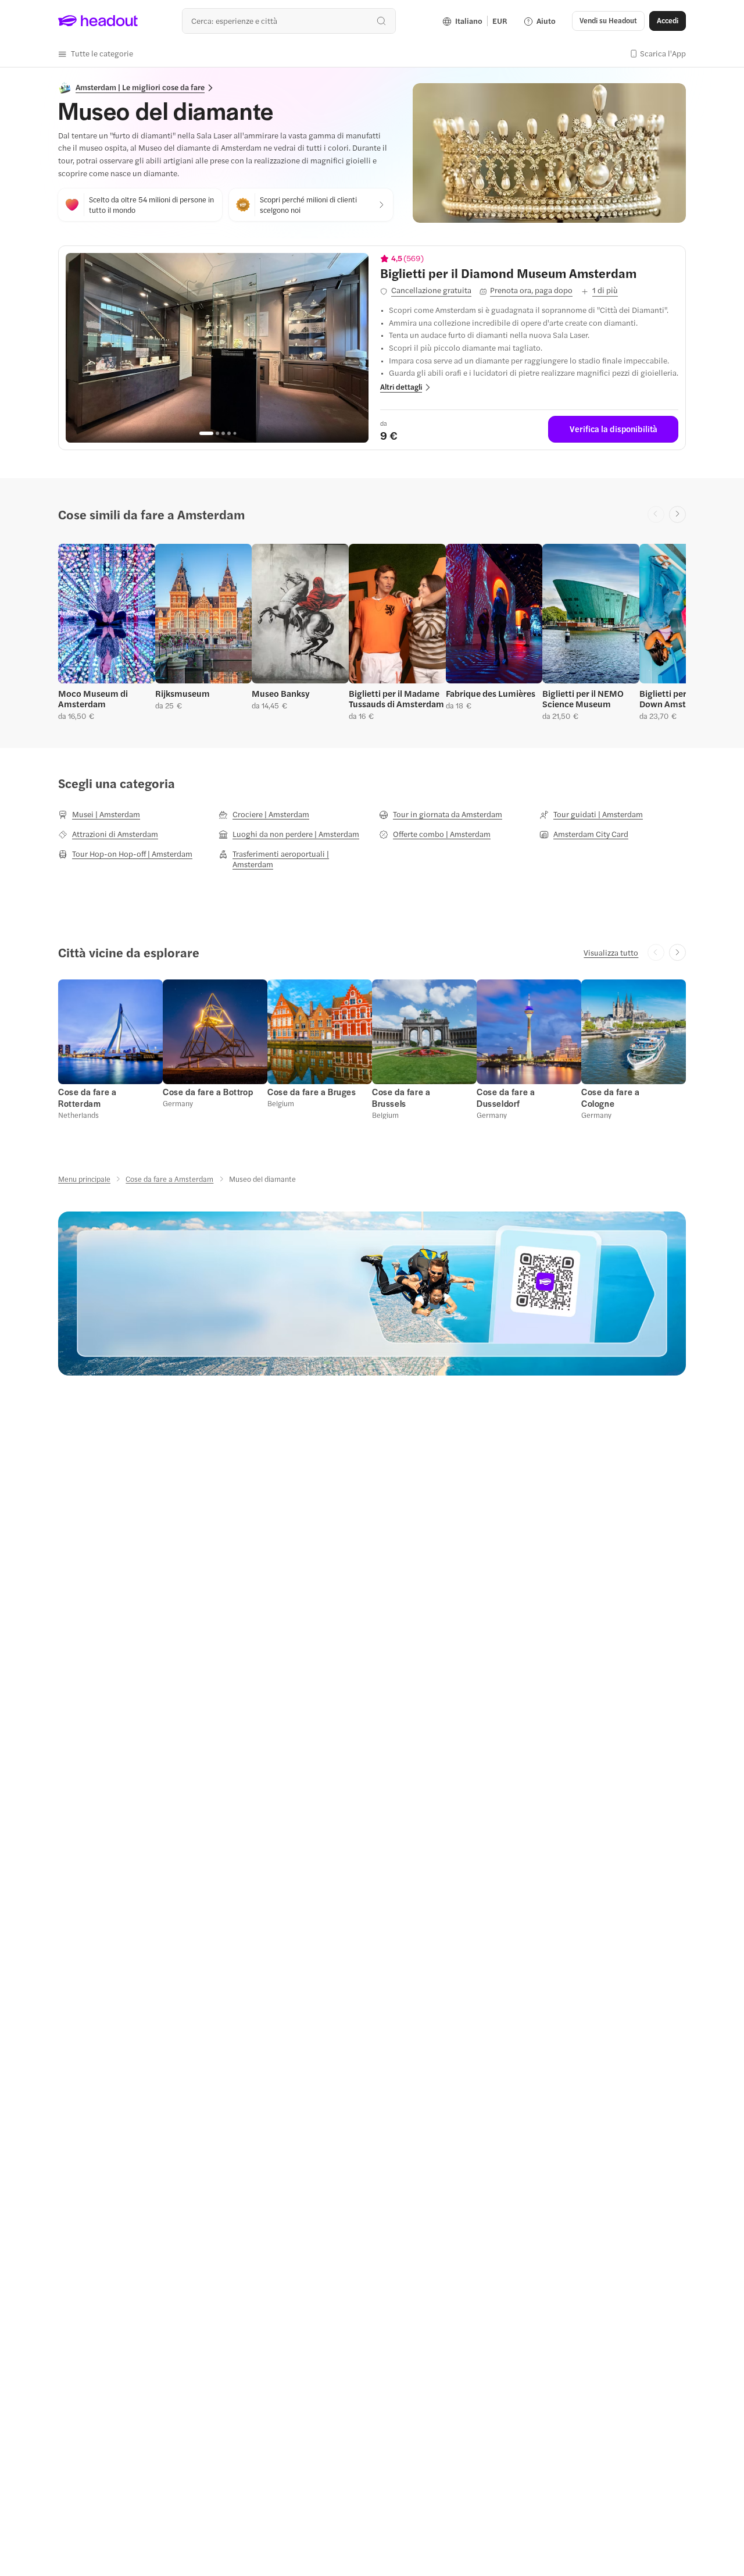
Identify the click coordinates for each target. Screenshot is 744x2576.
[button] (96, 54)
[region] (217, 348)
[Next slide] (677, 514)
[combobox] (289, 21)
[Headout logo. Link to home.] (98, 21)
